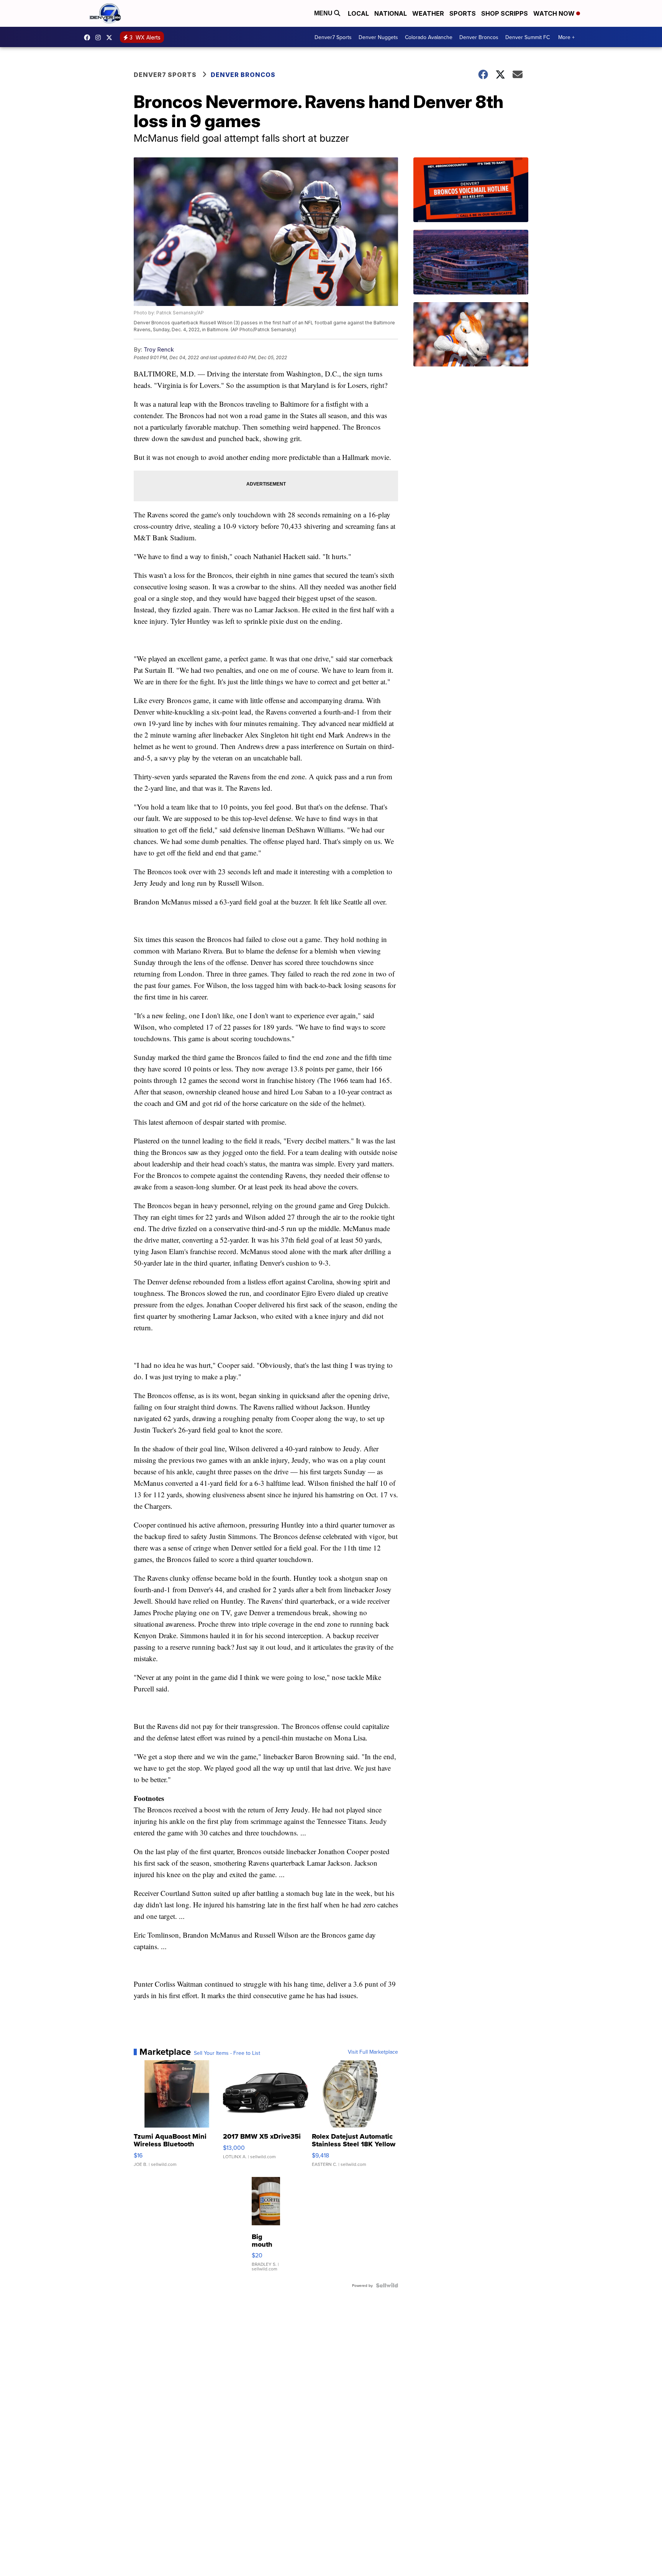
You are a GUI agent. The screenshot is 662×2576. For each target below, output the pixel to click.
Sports (463, 13)
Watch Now (555, 13)
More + (566, 37)
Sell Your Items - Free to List (227, 2053)
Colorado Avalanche (429, 37)
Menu (324, 13)
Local (358, 13)
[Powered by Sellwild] (387, 2285)
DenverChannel (111, 38)
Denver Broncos (479, 37)
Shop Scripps (505, 13)
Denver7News (89, 38)
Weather (428, 13)
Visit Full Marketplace (373, 2052)
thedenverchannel (100, 38)
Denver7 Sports (333, 37)
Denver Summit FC (528, 37)
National (391, 13)
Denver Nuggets (378, 37)
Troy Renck (159, 349)
